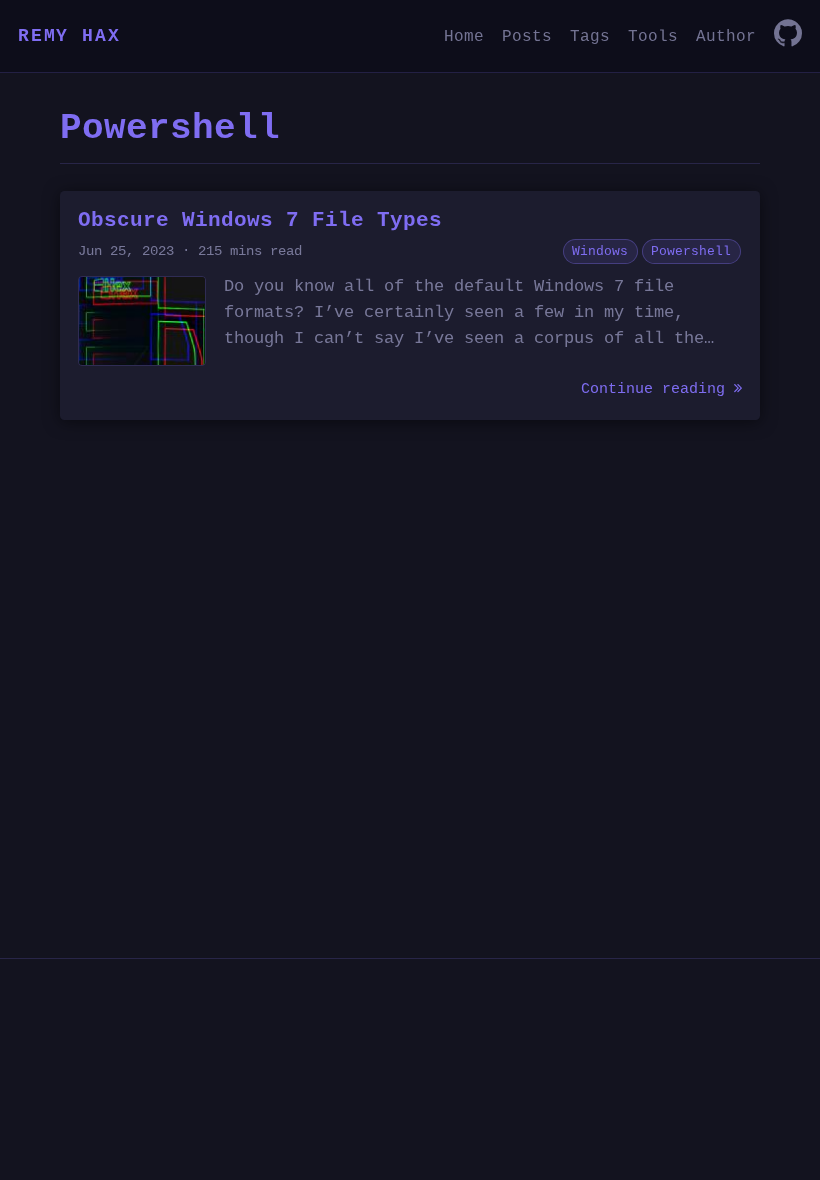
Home (464, 37)
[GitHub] (788, 35)
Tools (653, 37)
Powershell (691, 251)
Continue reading (657, 389)
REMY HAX (69, 36)
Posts (527, 37)
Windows (600, 251)
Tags (590, 37)
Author (726, 37)
